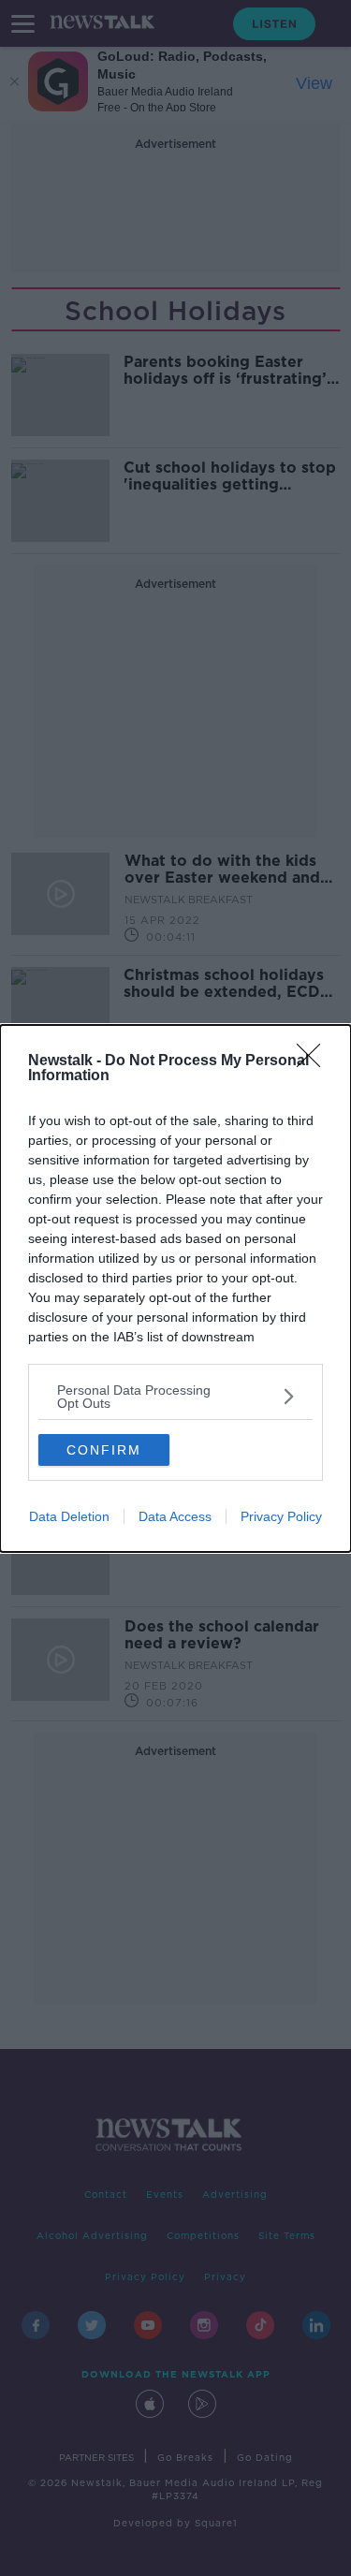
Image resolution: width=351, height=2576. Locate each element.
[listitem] (175, 1397)
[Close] (314, 1061)
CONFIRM (104, 1450)
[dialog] (175, 1288)
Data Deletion (69, 1516)
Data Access (175, 1516)
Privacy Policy (281, 1516)
